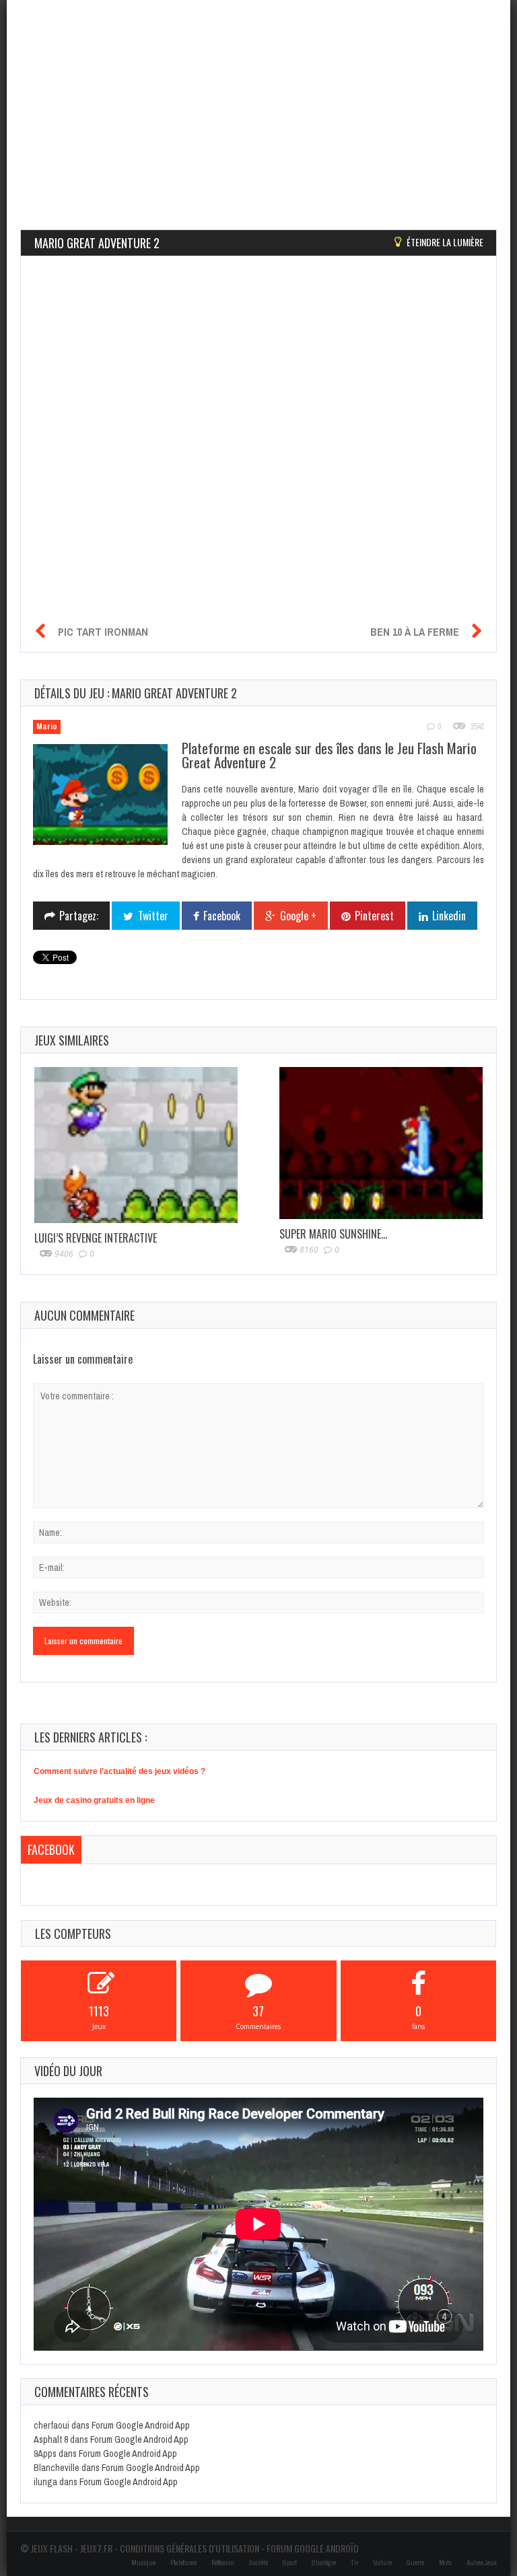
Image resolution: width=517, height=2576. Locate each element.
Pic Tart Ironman (103, 632)
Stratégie (324, 2563)
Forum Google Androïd (313, 2548)
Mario (47, 727)
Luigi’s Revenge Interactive (96, 1238)
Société (258, 2563)
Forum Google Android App (141, 2425)
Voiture (382, 2563)
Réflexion (223, 2563)
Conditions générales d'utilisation (189, 2548)
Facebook (51, 1849)
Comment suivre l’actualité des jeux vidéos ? (119, 1771)
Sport (290, 2563)
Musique (143, 2563)
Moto (445, 2563)
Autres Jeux (482, 2563)
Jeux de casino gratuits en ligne (94, 1800)
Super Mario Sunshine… (333, 1234)
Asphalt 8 (51, 2439)
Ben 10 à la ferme (415, 632)
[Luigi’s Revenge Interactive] (136, 1145)
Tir (354, 2563)
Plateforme (183, 2563)
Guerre (415, 2563)
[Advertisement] (258, 94)
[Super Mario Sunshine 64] (381, 1143)
